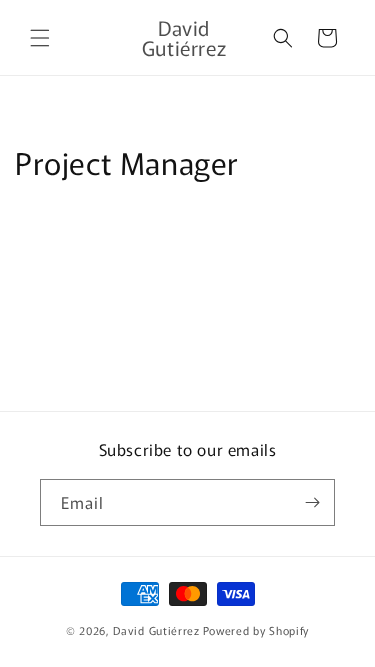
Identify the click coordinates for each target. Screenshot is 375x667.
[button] (40, 38)
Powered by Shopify (256, 630)
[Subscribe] (312, 502)
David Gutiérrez (156, 630)
